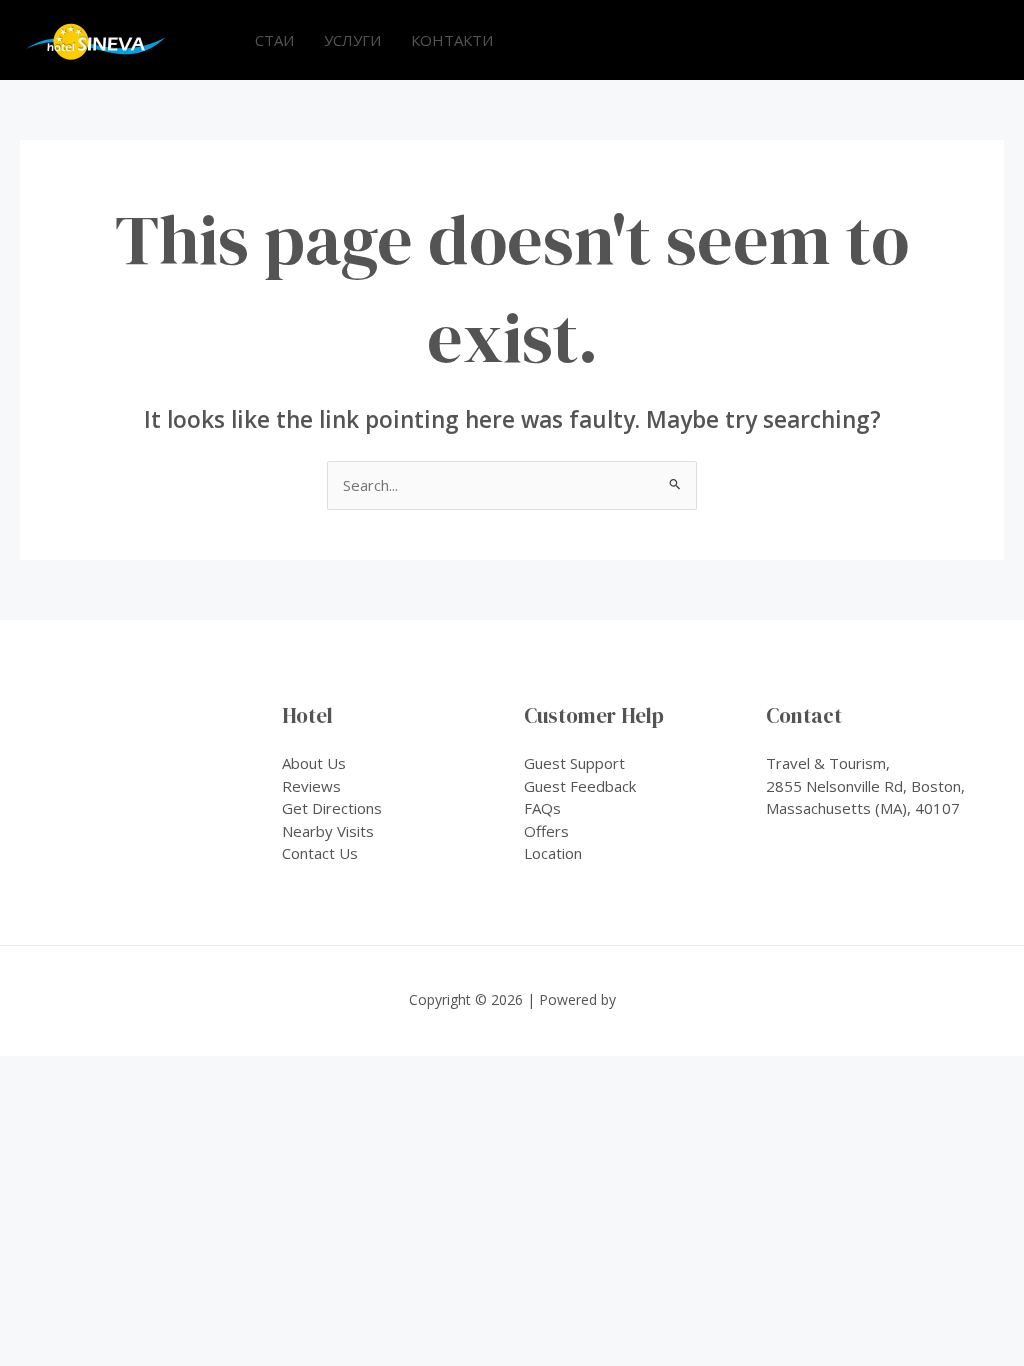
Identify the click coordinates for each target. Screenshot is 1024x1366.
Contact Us (320, 853)
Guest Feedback (580, 786)
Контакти (452, 40)
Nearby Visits (328, 831)
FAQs (542, 808)
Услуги (352, 40)
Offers (546, 831)
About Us (314, 763)
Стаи (274, 40)
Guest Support (574, 763)
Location (553, 853)
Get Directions (332, 808)
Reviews (311, 786)
